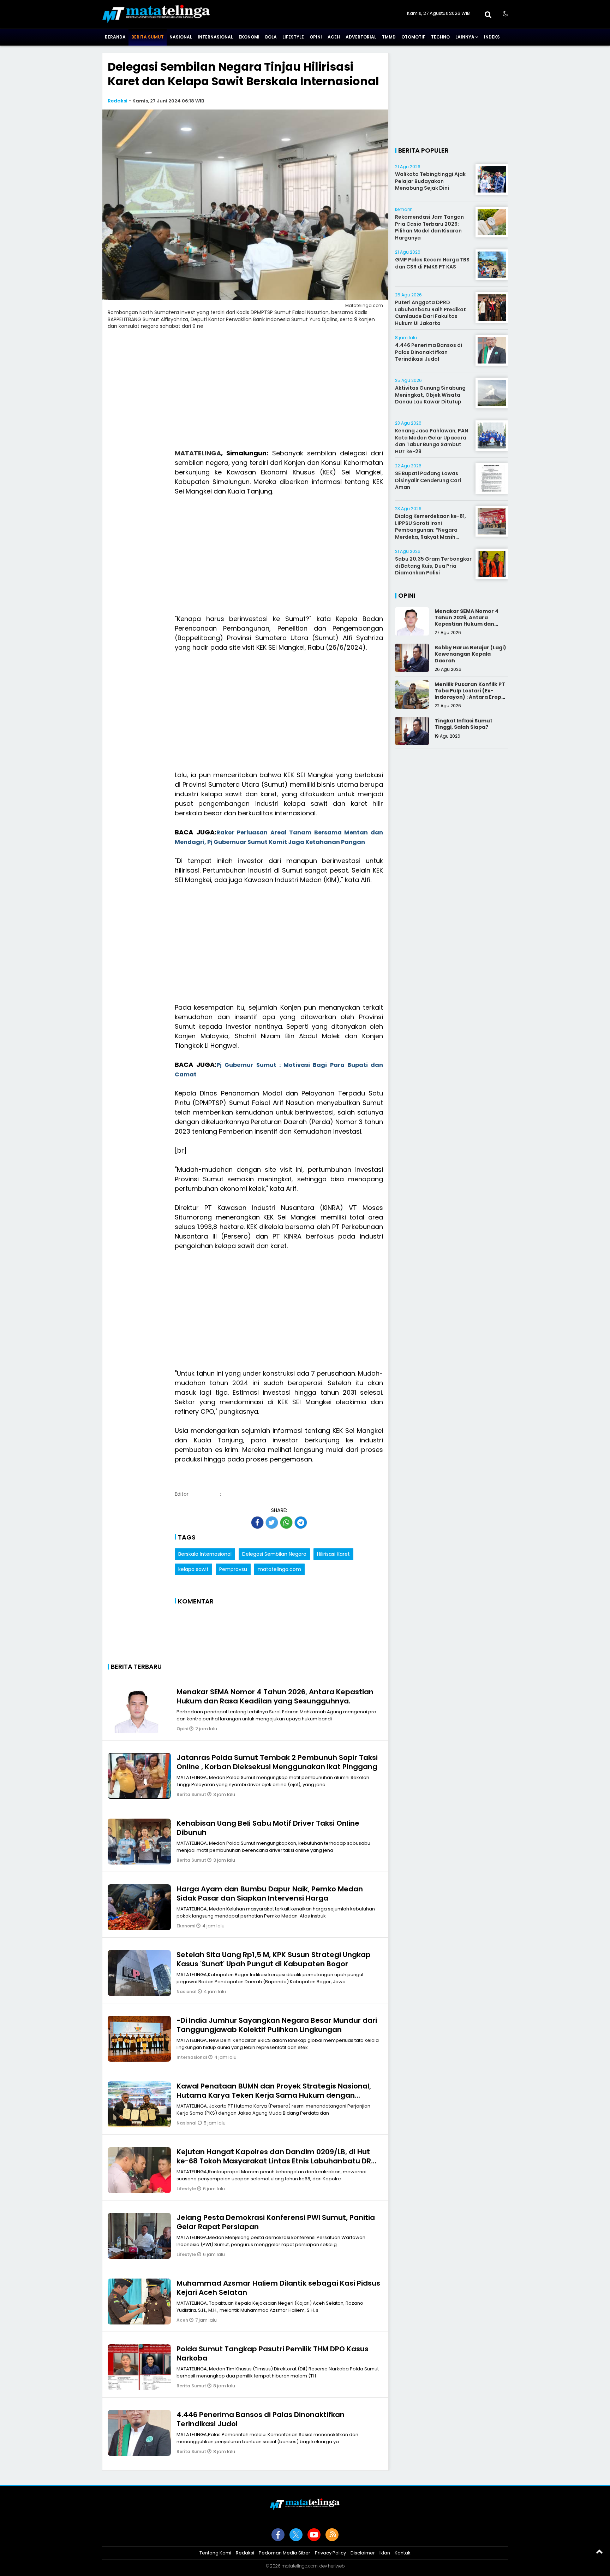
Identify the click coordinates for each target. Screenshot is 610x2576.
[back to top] (599, 2551)
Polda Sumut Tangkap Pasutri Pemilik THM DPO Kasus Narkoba (273, 2353)
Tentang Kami (215, 2553)
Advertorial (361, 37)
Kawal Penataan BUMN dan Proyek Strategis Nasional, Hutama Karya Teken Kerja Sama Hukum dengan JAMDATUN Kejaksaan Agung (274, 2095)
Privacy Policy (330, 2553)
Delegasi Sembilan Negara (274, 1554)
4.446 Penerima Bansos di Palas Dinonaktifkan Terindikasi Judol (261, 2419)
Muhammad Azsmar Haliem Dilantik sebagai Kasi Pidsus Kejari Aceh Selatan (278, 2288)
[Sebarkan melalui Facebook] (257, 1523)
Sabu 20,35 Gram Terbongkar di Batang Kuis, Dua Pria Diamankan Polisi (433, 566)
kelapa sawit (193, 1569)
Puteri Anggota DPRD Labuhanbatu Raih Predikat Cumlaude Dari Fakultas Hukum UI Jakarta (430, 313)
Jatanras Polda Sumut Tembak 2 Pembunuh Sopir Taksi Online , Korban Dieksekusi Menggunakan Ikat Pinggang (277, 1762)
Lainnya (465, 37)
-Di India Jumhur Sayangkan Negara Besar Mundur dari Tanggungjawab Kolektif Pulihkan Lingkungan (277, 2025)
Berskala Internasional (205, 1554)
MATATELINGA (198, 453)
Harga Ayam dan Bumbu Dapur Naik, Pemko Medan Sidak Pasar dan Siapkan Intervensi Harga (270, 1893)
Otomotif (413, 37)
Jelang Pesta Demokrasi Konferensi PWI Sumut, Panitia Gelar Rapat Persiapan (276, 2222)
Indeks (492, 37)
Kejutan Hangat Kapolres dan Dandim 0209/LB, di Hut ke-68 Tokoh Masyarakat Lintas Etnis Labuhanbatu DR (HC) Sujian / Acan (274, 2161)
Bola (271, 37)
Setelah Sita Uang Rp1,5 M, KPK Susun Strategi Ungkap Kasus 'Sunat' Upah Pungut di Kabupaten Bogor (274, 1959)
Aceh (334, 37)
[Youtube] (314, 2535)
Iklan (385, 2553)
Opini (316, 37)
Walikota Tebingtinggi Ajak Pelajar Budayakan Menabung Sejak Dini (430, 181)
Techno (440, 37)
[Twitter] (296, 2535)
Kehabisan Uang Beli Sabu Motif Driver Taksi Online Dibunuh (268, 1828)
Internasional (215, 37)
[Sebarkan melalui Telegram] (301, 1523)
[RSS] (332, 2535)
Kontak (403, 2553)
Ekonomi (249, 37)
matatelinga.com (279, 1569)
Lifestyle (293, 37)
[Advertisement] (245, 394)
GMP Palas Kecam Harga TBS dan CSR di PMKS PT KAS (432, 263)
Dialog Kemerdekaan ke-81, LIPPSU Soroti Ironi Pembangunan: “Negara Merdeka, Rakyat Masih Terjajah (430, 530)
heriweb (336, 2566)
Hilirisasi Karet (333, 1554)
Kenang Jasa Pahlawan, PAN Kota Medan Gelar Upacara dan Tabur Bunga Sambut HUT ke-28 (432, 441)
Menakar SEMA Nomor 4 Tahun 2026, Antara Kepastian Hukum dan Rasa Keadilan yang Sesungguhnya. (275, 1696)
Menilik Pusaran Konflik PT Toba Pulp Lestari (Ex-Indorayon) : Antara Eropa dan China (470, 694)
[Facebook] (278, 2535)
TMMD (389, 37)
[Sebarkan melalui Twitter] (272, 1523)
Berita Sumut (148, 37)
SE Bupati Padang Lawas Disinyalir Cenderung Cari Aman (428, 480)
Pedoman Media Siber (285, 2553)
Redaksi (118, 101)
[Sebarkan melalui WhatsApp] (286, 1523)
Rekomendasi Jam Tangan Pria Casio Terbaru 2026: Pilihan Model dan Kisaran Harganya (429, 227)
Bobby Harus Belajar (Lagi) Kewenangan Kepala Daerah (470, 654)
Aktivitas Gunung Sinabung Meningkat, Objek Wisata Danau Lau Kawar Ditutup (430, 395)
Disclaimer (363, 2553)
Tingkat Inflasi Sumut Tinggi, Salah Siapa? (464, 724)
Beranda (115, 37)
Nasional (181, 37)
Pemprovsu (233, 1569)
